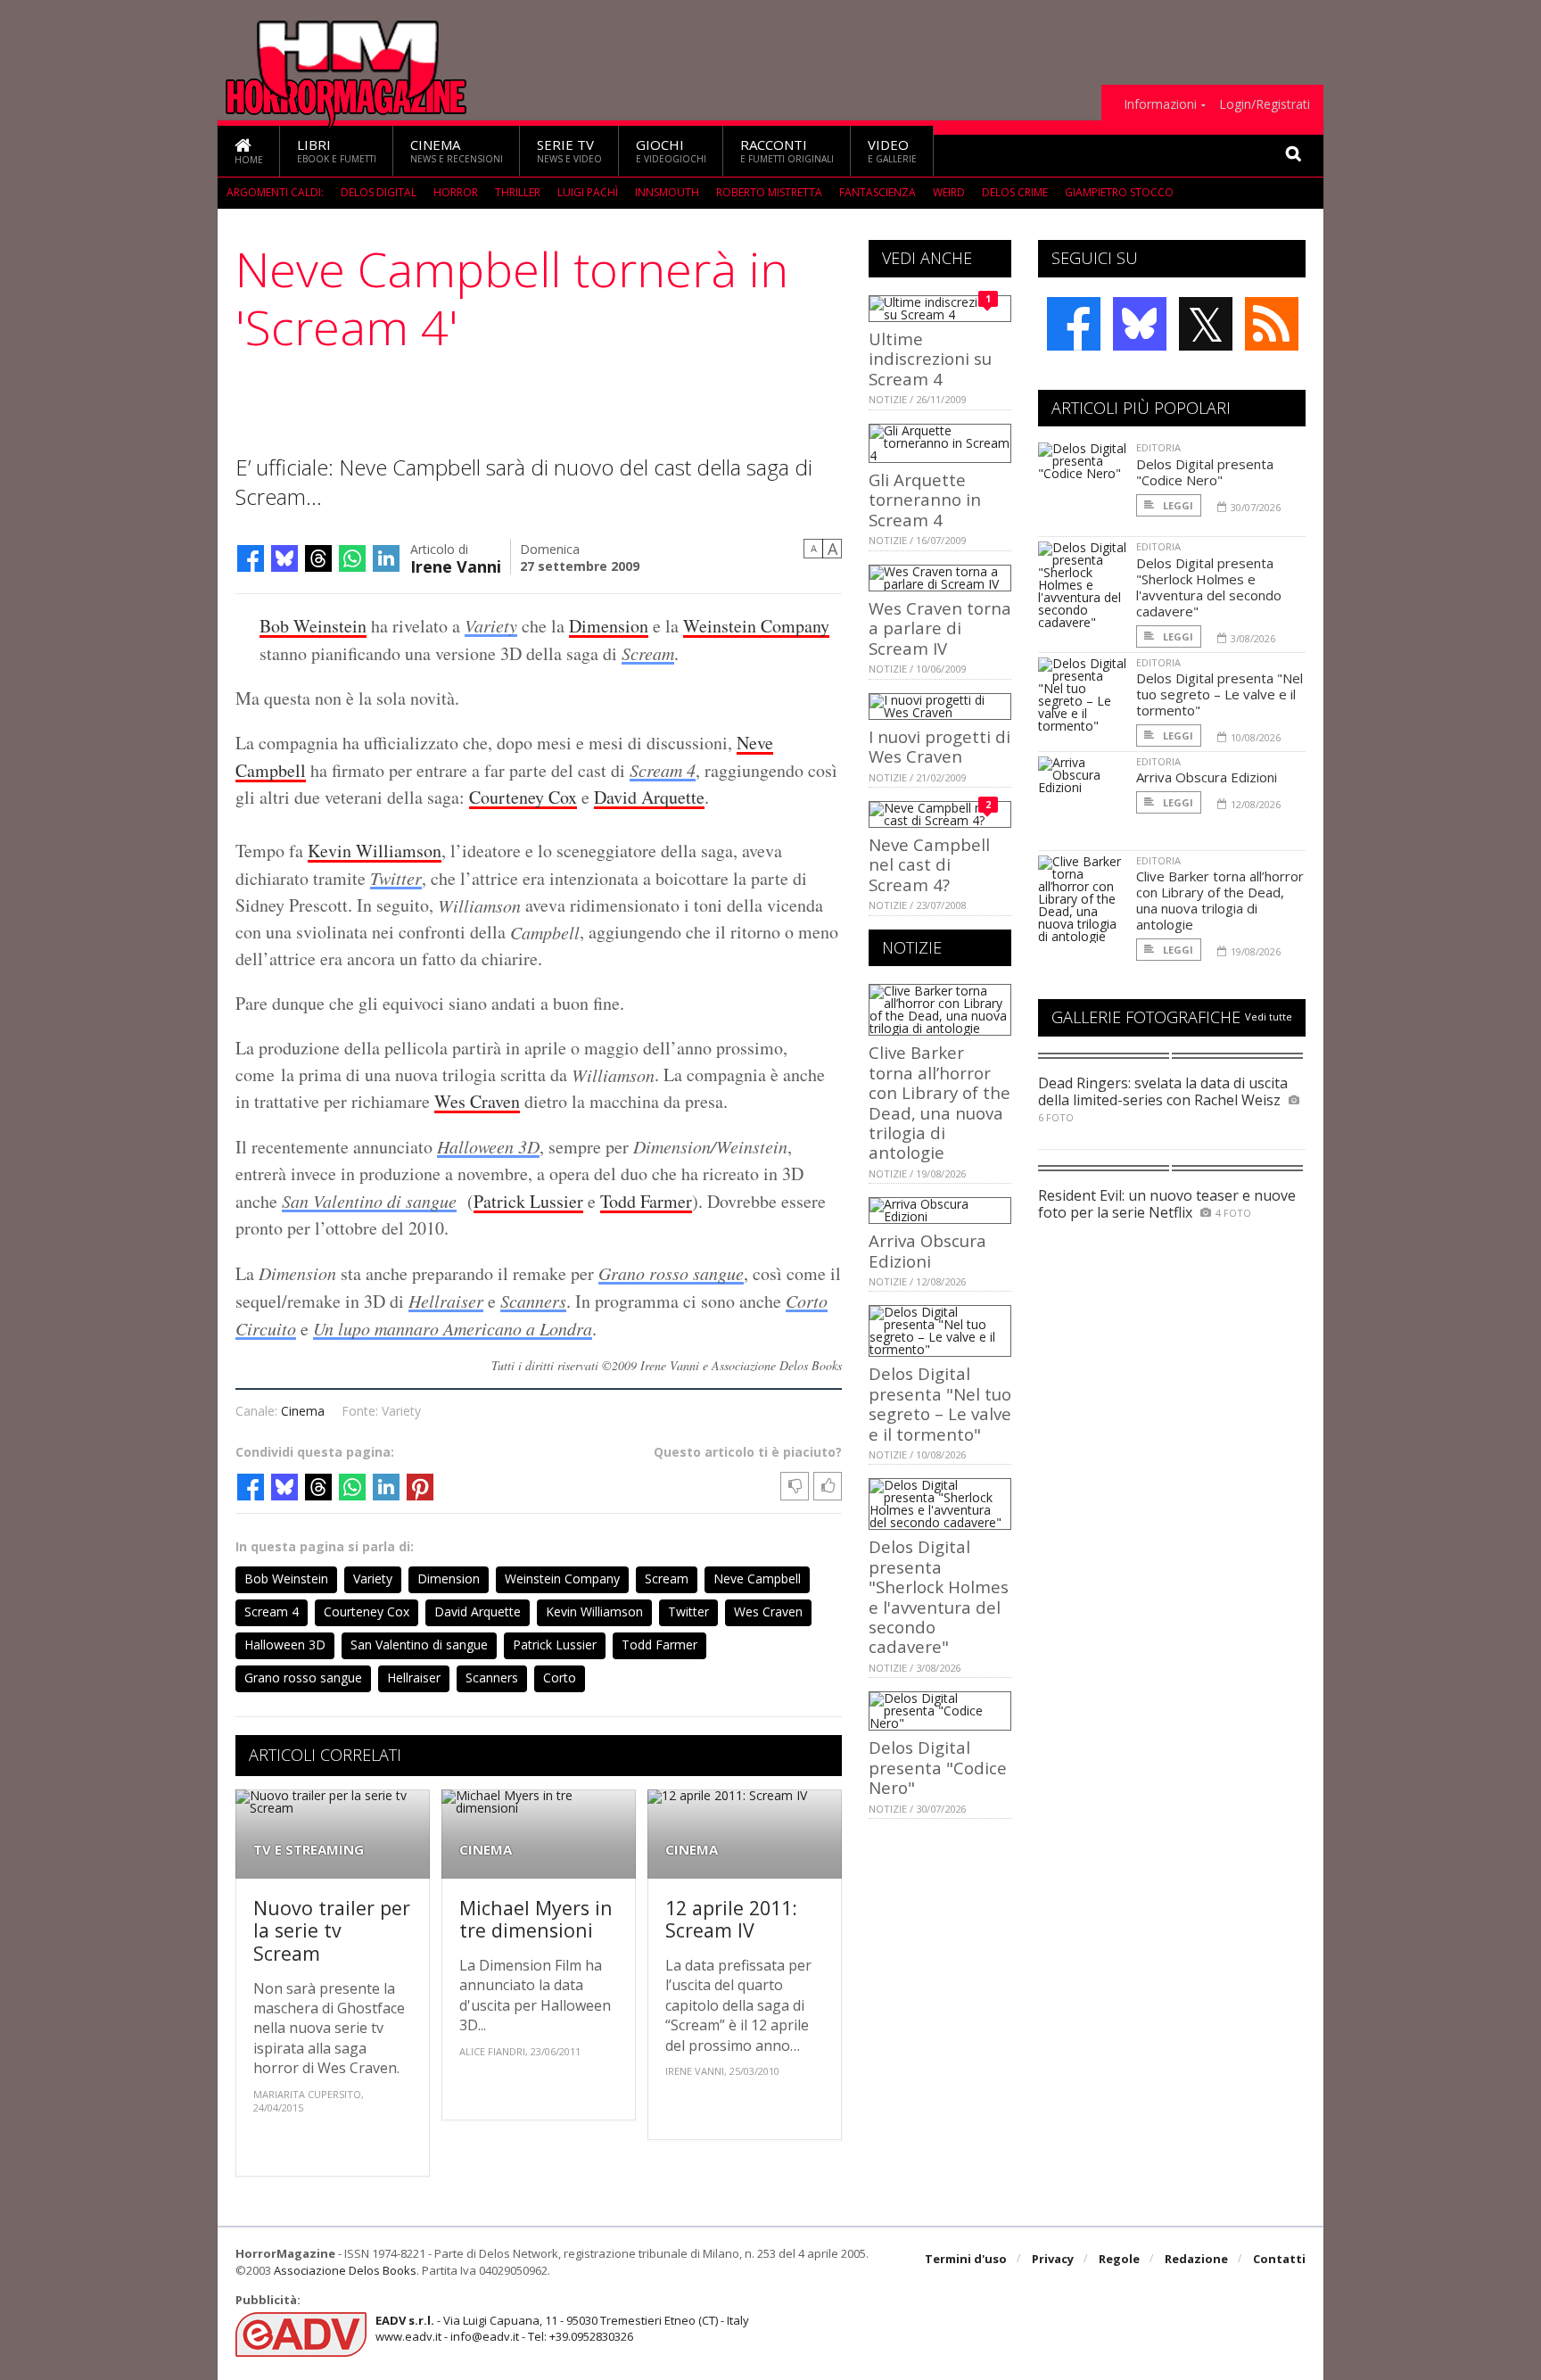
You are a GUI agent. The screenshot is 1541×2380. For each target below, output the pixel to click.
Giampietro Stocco (1119, 192)
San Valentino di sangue (369, 1201)
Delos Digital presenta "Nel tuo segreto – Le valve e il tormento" (940, 1403)
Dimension (609, 626)
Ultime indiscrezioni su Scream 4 (930, 359)
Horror (456, 192)
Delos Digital (379, 192)
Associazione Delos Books (345, 2270)
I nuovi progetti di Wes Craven (939, 746)
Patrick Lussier (528, 1201)
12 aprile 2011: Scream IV (731, 1919)
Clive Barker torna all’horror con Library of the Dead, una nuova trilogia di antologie (939, 1102)
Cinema (457, 150)
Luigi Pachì (588, 192)
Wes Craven (477, 1101)
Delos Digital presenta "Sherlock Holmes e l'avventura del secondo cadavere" (939, 1596)
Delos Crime (1015, 192)
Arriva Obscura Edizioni (927, 1250)
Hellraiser (446, 1301)
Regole (1119, 2259)
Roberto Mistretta (769, 192)
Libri (337, 150)
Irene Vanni (456, 565)
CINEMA (486, 1850)
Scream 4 (663, 770)
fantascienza (878, 192)
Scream (648, 653)
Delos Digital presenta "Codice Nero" (938, 1767)
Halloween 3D (488, 1146)
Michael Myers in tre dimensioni (536, 1919)
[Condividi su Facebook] (251, 558)
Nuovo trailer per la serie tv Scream (332, 1930)
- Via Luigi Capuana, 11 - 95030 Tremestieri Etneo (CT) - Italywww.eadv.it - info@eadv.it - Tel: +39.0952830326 (562, 2328)
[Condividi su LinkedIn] (386, 558)
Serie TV (569, 150)
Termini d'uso (966, 2259)
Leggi (1177, 505)
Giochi (671, 150)
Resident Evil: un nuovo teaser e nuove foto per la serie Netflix (1167, 1204)
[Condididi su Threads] (318, 558)
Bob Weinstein (313, 626)
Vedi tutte (1269, 1016)
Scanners (533, 1301)
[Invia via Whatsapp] (352, 558)
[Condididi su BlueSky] (284, 558)
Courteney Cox (523, 797)
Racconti (787, 150)
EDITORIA (1158, 447)
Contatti (1279, 2259)
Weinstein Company (756, 626)
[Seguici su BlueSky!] (1140, 324)
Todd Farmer (646, 1201)
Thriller (518, 192)
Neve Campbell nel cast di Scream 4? (929, 864)
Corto (560, 1678)
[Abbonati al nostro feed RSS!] (1272, 324)
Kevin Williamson (375, 851)
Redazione (1196, 2259)
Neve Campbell (757, 1578)
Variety (491, 625)
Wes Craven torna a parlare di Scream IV (940, 628)
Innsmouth (667, 192)
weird (949, 192)
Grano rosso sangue (671, 1273)
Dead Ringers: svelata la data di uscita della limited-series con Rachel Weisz (1163, 1091)
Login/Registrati (1265, 104)
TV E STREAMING (309, 1850)
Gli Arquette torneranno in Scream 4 (925, 500)
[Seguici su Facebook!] (1074, 324)
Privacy (1053, 2259)
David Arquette (649, 797)
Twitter (396, 878)
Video (892, 150)
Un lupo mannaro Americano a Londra (453, 1328)
